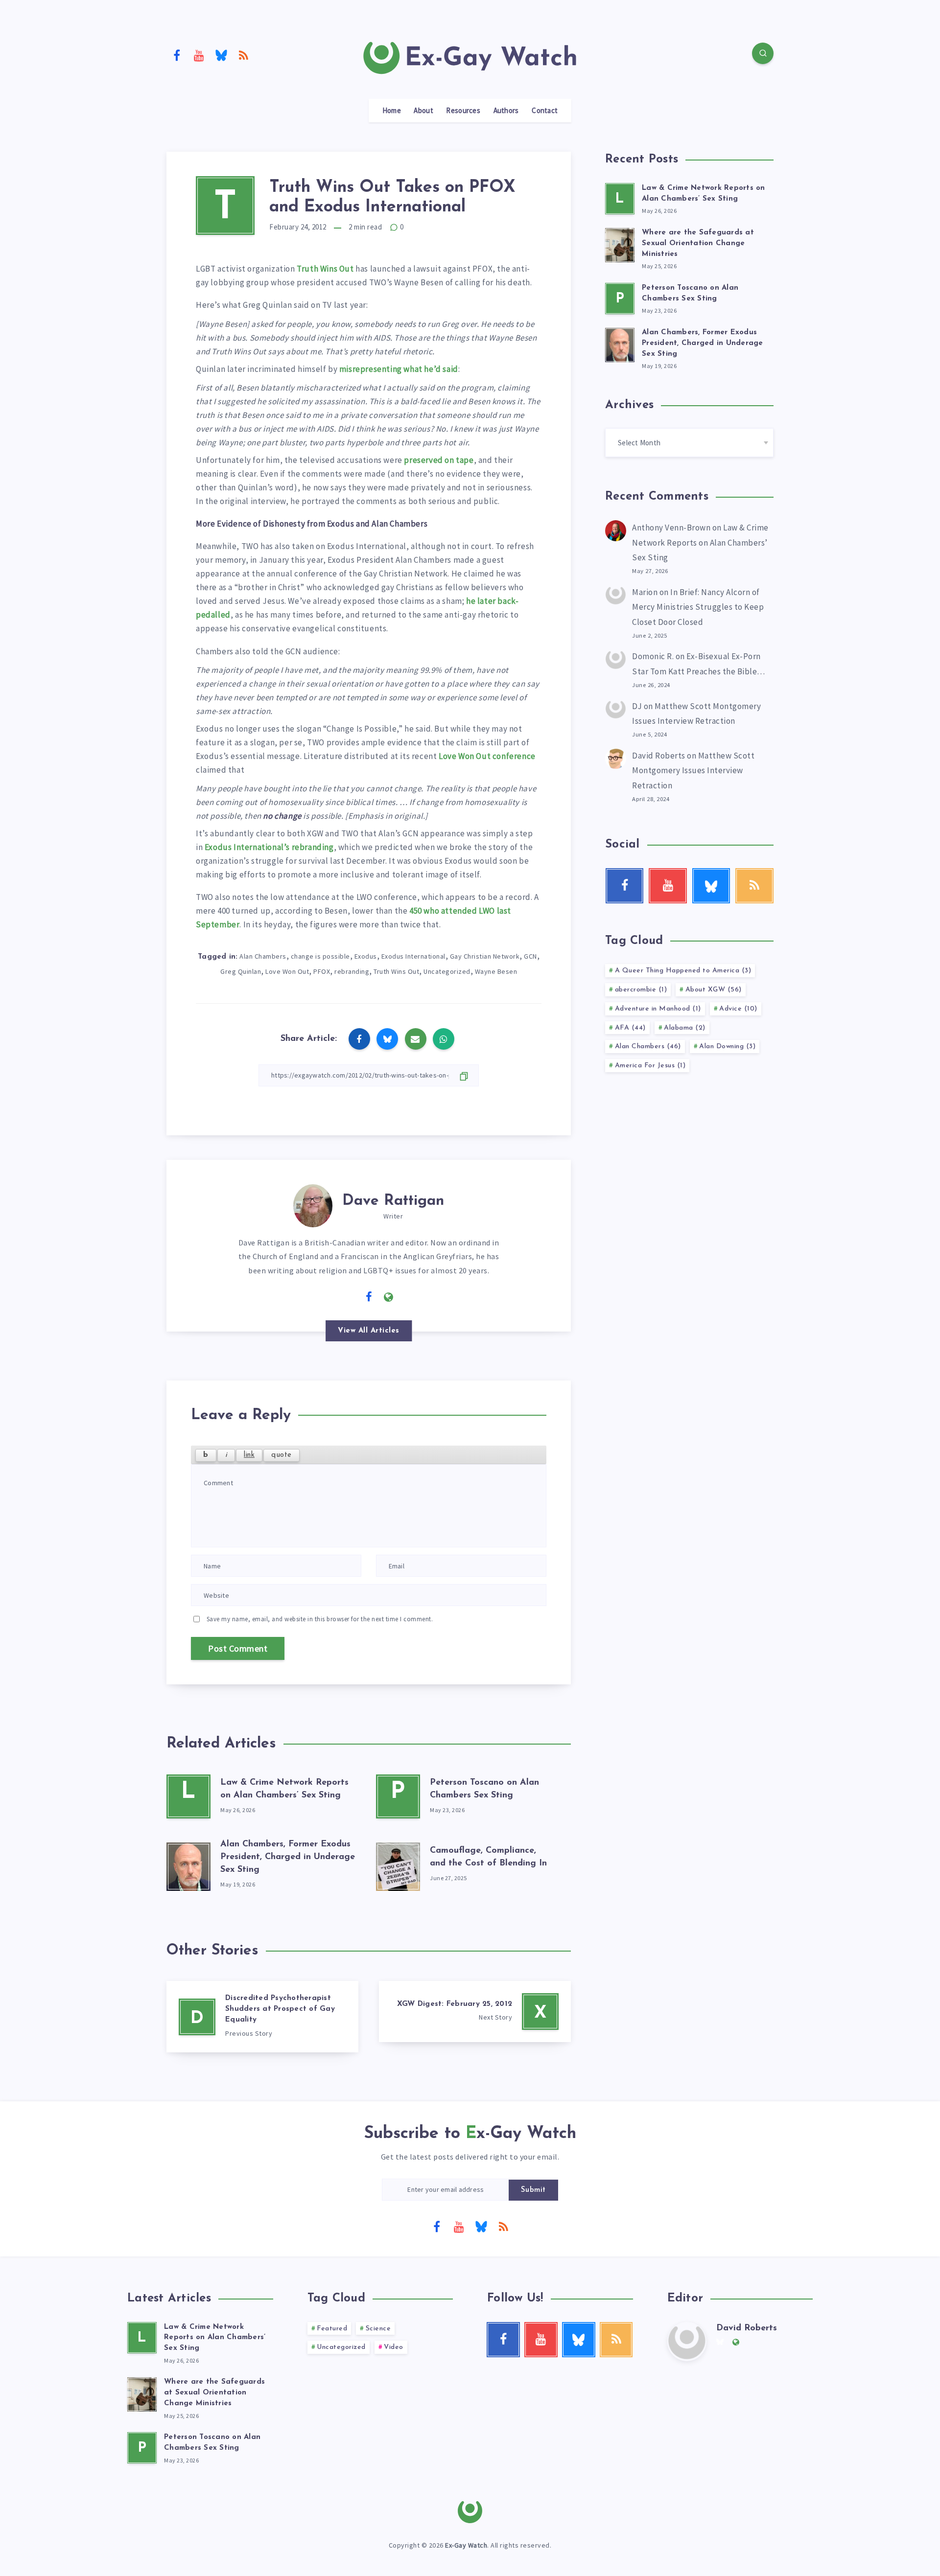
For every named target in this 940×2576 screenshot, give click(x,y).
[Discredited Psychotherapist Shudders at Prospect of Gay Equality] (262, 2017)
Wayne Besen (496, 971)
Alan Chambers (263, 956)
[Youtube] (199, 55)
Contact (545, 111)
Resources (463, 111)
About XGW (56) (714, 990)
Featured (332, 2329)
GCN (530, 956)
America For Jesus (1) (650, 1066)
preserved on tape (439, 460)
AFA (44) (630, 1028)
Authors (506, 111)
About (423, 111)
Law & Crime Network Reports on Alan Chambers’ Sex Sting (700, 542)
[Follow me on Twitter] (349, 1296)
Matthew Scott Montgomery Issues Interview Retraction (693, 770)
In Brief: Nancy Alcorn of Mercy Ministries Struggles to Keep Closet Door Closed (698, 607)
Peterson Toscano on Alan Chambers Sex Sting (212, 2443)
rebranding (352, 971)
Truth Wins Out (325, 269)
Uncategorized (447, 971)
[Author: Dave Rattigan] (313, 1204)
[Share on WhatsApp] (444, 1039)
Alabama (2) (685, 1028)
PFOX (322, 971)
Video (394, 2347)
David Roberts (659, 756)
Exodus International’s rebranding (269, 847)
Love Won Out (287, 971)
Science (378, 2329)
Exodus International (413, 956)
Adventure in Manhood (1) (658, 1009)
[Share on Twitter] (387, 1039)
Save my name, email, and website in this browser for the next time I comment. (320, 1619)
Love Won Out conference (487, 756)
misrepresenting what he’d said (399, 369)
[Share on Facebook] (359, 1039)
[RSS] (244, 55)
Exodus (366, 956)
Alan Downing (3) (727, 1046)
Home (392, 111)
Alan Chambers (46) (648, 1046)
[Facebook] (177, 55)
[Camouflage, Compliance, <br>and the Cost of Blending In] (398, 1864)
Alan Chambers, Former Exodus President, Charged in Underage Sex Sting (288, 1857)
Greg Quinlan (241, 971)
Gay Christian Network (485, 956)
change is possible (320, 956)
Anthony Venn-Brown (671, 528)
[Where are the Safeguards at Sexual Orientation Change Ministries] (620, 244)
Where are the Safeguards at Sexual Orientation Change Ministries (698, 243)
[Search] (763, 53)
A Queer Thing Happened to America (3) (683, 971)
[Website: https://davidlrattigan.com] (389, 1297)
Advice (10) (738, 1009)
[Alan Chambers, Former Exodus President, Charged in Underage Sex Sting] (188, 1864)
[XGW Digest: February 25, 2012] (475, 2012)
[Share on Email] (416, 1039)
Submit (533, 2190)
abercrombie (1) (641, 990)
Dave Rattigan (393, 1201)
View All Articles (369, 1331)
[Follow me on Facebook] (369, 1297)
